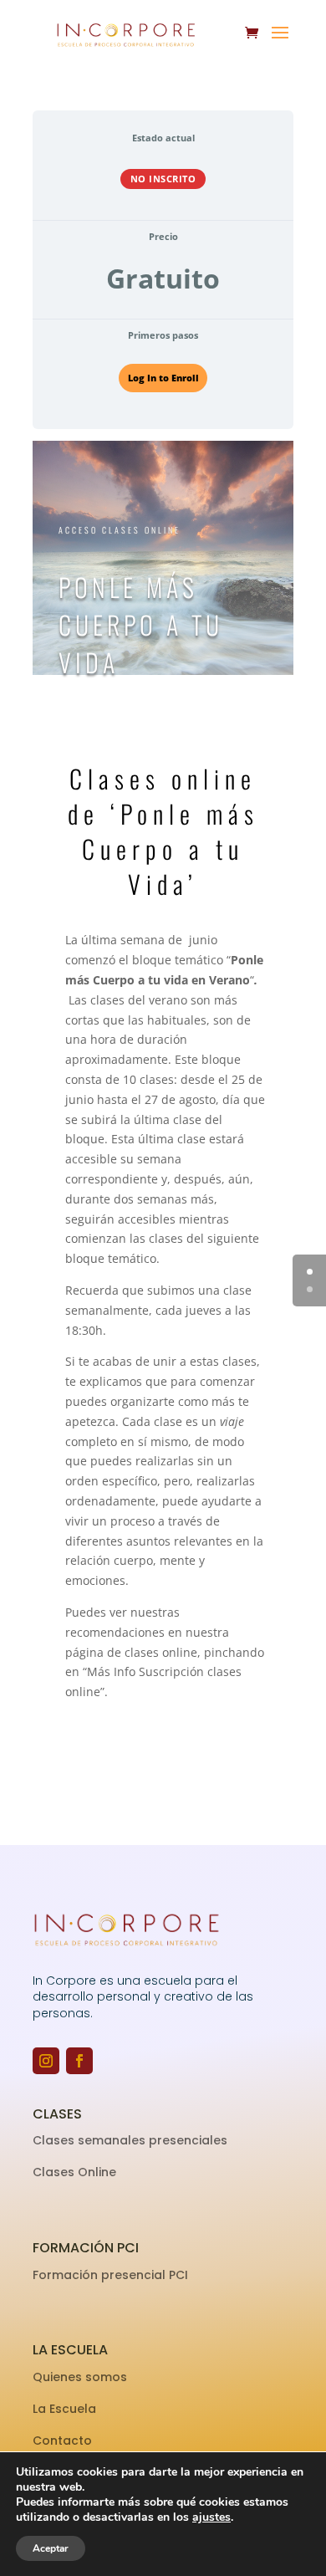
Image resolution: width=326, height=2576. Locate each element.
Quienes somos (81, 2377)
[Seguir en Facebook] (79, 2061)
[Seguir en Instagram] (46, 2061)
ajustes (211, 2517)
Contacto (62, 2441)
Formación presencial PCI (110, 2275)
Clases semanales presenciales (130, 2140)
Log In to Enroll (163, 378)
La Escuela (66, 2409)
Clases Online (74, 2172)
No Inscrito (163, 179)
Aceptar (51, 2548)
